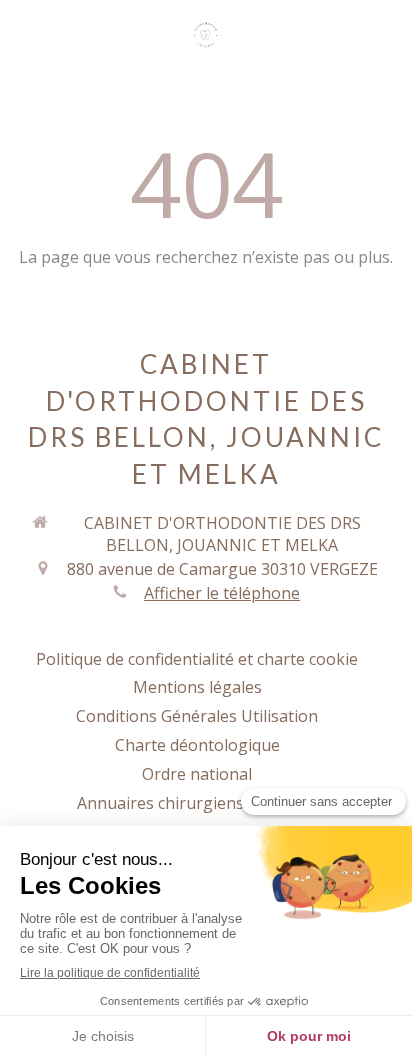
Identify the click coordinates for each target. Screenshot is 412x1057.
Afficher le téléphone (222, 593)
